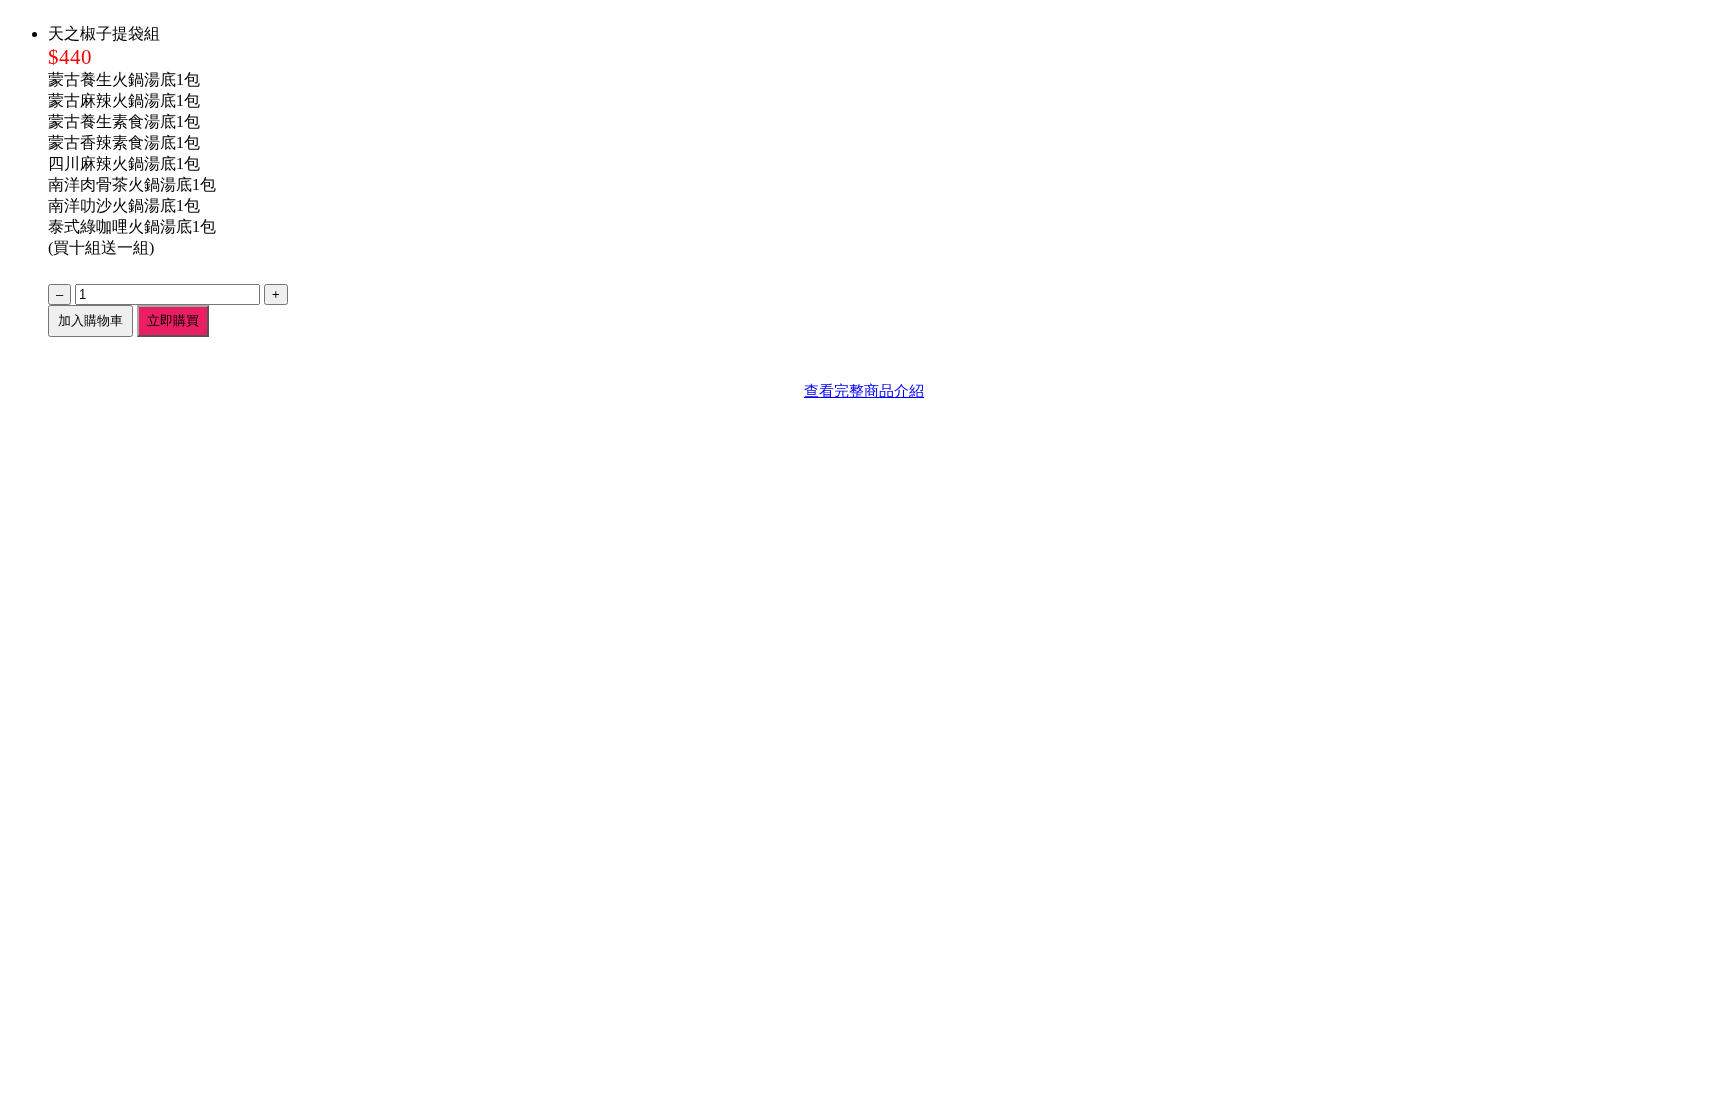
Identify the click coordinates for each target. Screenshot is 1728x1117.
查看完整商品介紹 (864, 390)
